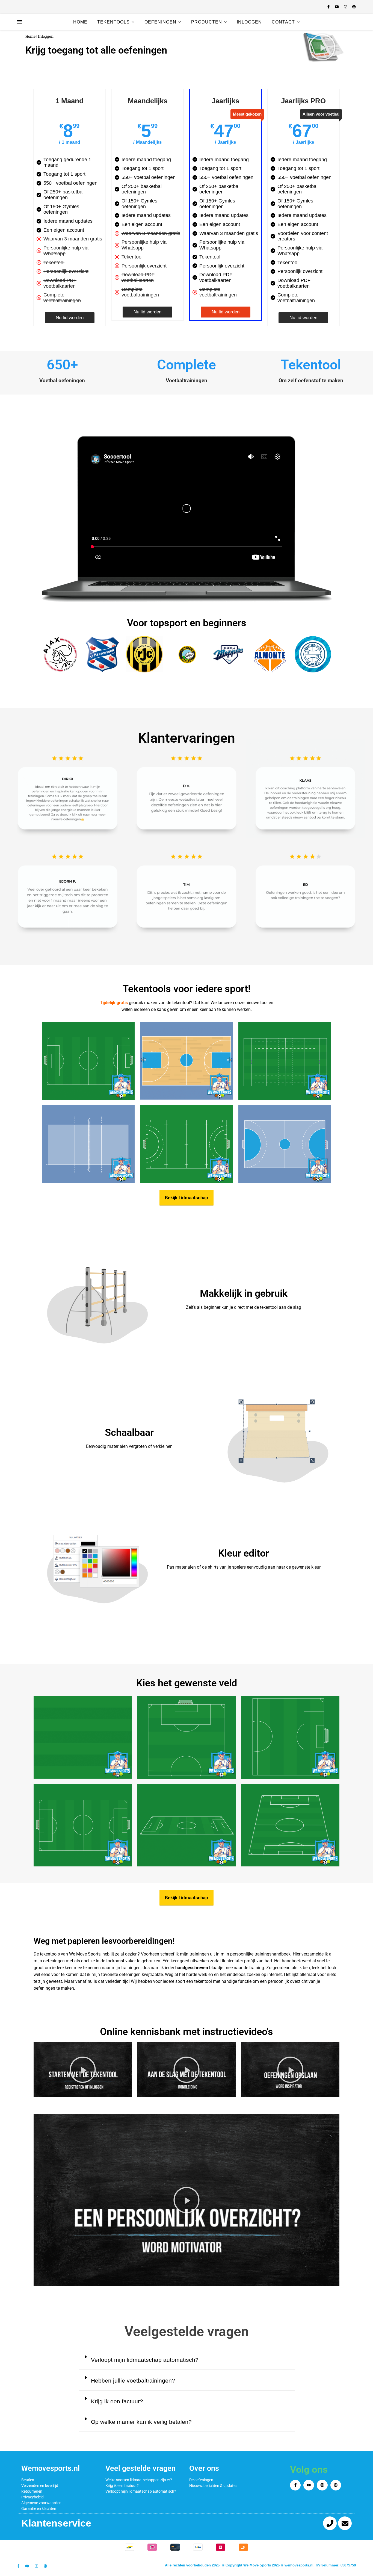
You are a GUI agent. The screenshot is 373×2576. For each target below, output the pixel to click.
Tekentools (113, 22)
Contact (283, 22)
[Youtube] (309, 2485)
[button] (322, 47)
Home (80, 22)
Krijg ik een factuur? (117, 2401)
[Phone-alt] (330, 2523)
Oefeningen (160, 22)
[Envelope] (345, 2523)
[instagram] (346, 7)
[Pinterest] (336, 2485)
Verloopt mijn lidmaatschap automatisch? (145, 2360)
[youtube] (337, 7)
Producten (207, 22)
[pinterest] (354, 7)
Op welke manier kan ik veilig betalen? (141, 2422)
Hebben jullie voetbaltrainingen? (133, 2381)
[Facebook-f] (295, 2485)
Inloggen (249, 22)
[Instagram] (322, 2485)
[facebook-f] (329, 7)
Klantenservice (56, 2523)
